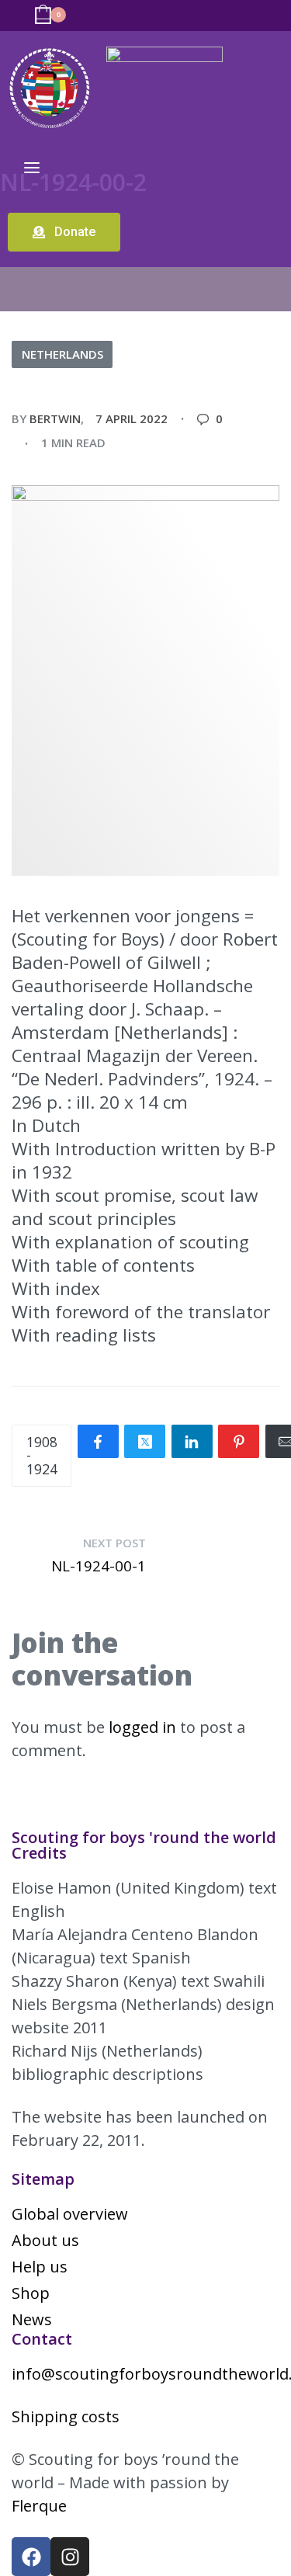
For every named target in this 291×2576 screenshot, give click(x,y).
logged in (142, 1727)
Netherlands (62, 354)
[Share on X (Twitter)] (145, 1441)
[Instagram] (70, 2557)
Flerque (39, 2506)
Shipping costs (66, 2416)
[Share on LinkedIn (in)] (192, 1441)
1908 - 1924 (42, 1455)
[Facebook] (31, 2557)
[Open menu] (32, 168)
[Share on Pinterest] (239, 1441)
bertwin (55, 418)
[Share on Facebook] (98, 1441)
